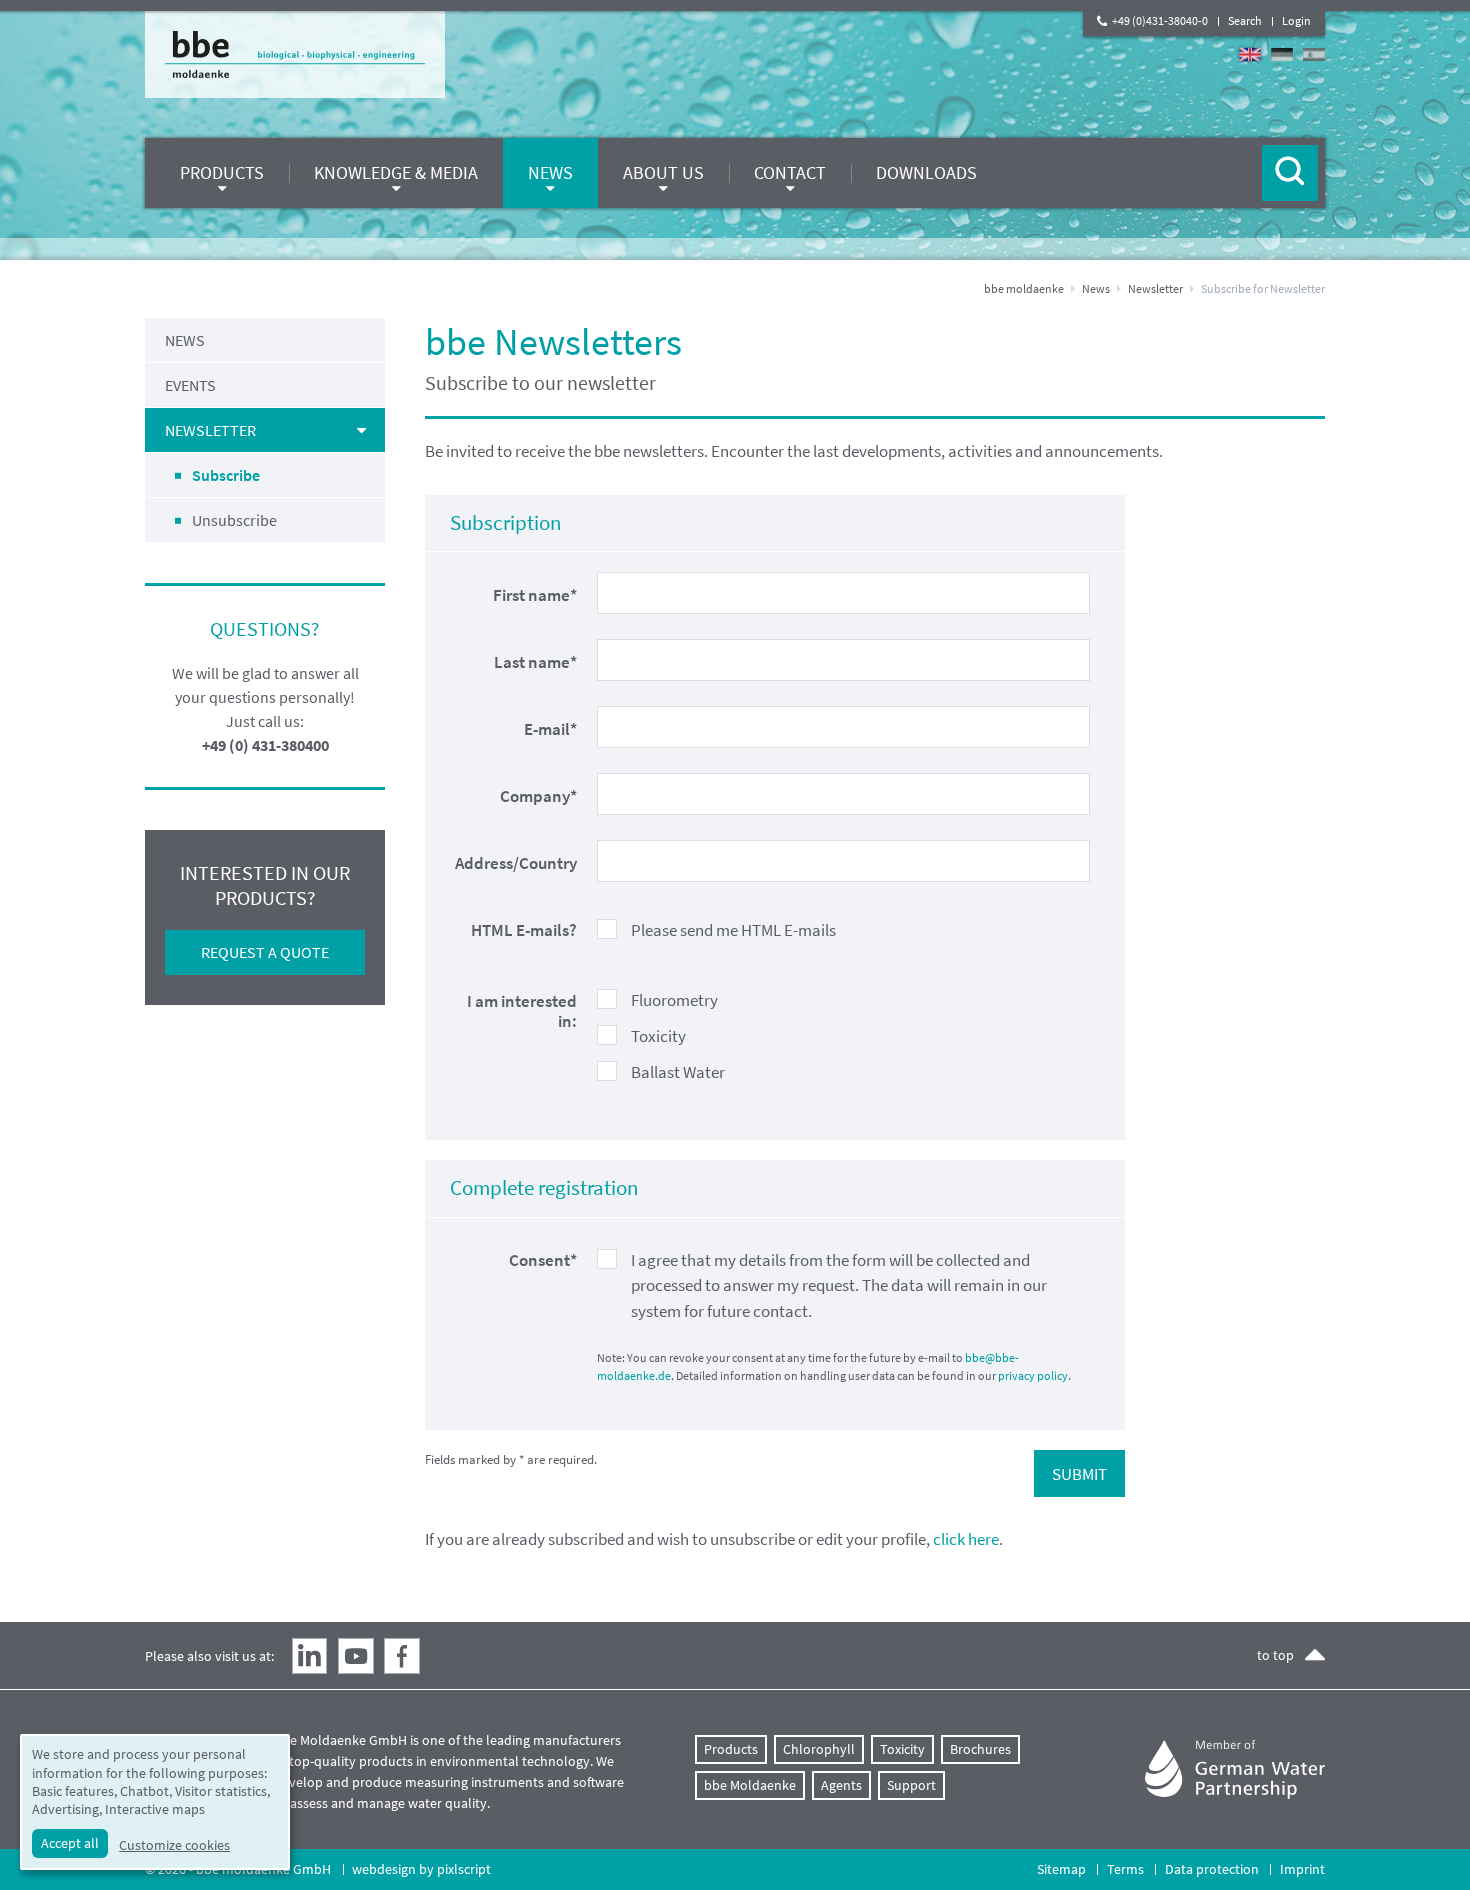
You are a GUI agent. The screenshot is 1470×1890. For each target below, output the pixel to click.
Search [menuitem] (1245, 20)
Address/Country (516, 863)
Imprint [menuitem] (1302, 1869)
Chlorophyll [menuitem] (819, 1749)
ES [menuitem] (1314, 54)
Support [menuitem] (911, 1785)
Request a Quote (265, 952)
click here (966, 1539)
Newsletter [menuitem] (210, 430)
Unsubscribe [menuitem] (234, 520)
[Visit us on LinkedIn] (310, 1656)
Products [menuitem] (222, 172)
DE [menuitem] (1282, 54)
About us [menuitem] (663, 172)
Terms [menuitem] (1125, 1869)
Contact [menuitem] (790, 172)
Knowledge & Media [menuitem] (396, 172)
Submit (1079, 1474)
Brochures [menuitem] (980, 1749)
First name (535, 595)
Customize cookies (174, 1845)
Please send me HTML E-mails (733, 930)
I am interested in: (522, 1011)
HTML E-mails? (524, 930)
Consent (543, 1260)
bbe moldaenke (1024, 288)
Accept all (70, 1843)
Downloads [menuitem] (926, 172)
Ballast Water (678, 1072)
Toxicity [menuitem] (902, 1749)
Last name (535, 662)
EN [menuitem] (1250, 54)
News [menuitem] (550, 172)
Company (538, 796)
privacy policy (1033, 1375)
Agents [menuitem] (841, 1785)
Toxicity (658, 1036)
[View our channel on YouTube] (356, 1656)
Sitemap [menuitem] (1061, 1869)
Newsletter (1155, 288)
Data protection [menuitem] (1212, 1869)
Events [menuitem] (190, 385)
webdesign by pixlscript (421, 1869)
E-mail (550, 729)
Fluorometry (674, 1000)
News (1096, 288)
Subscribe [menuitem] (226, 475)
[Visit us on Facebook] (402, 1656)
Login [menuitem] (1296, 20)
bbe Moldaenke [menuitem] (750, 1785)
